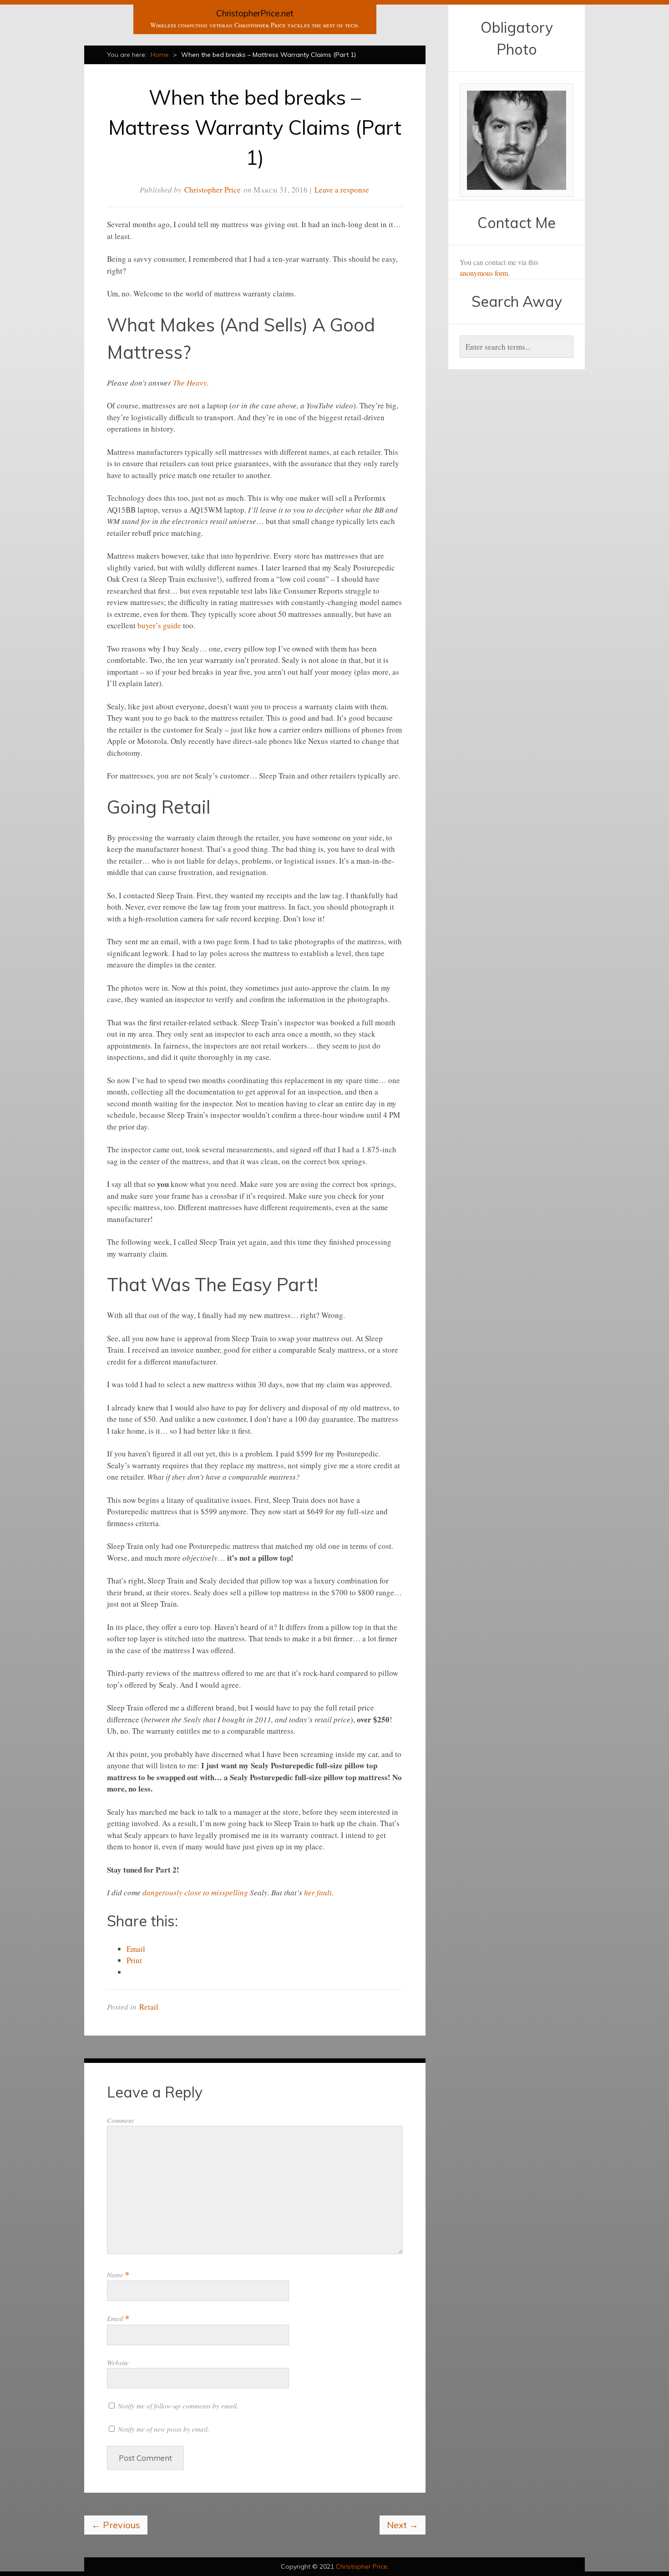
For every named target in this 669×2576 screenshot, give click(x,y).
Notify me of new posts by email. (164, 2429)
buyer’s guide (159, 625)
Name (118, 2275)
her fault (318, 1892)
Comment (120, 2120)
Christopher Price (213, 190)
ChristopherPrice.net (255, 13)
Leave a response (342, 190)
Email (118, 2318)
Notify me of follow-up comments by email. (178, 2406)
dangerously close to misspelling (195, 1892)
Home (160, 55)
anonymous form (484, 273)
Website (118, 2362)
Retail (149, 2007)
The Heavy (190, 383)
